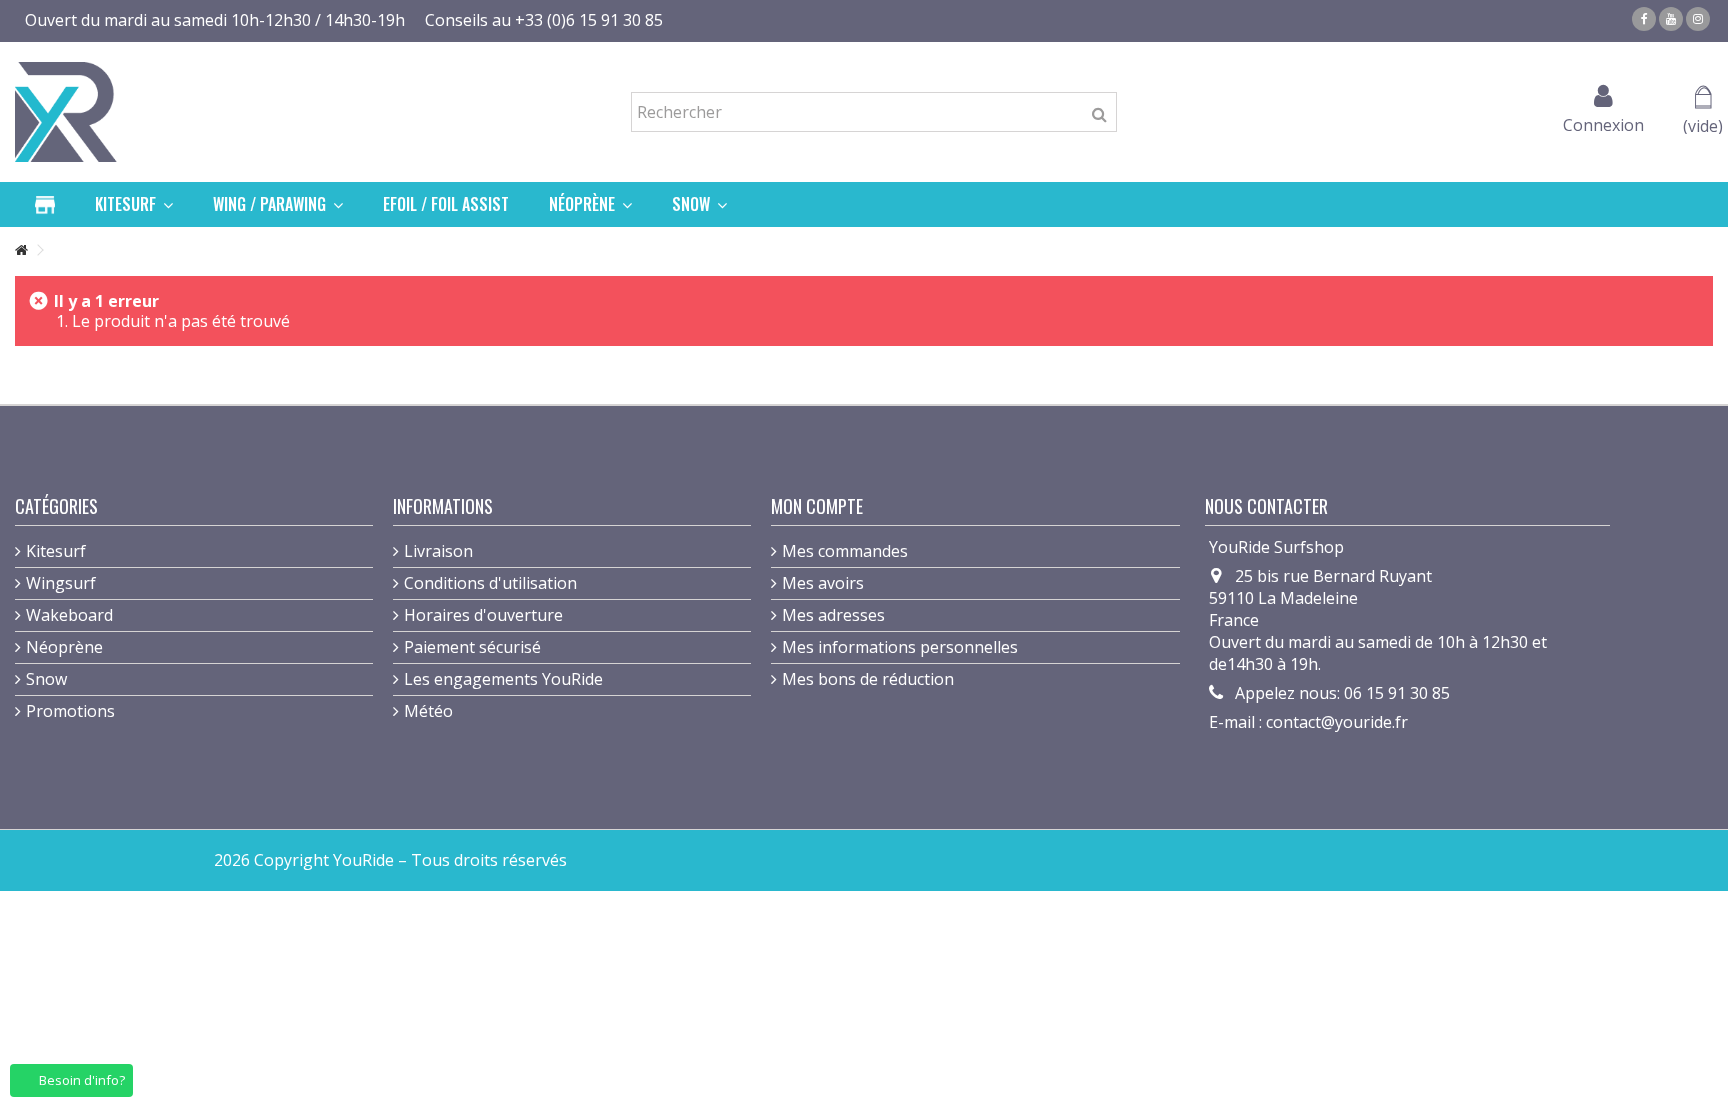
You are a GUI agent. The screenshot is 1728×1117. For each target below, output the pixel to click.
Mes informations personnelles (900, 647)
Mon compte (817, 506)
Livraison (438, 551)
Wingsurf (61, 583)
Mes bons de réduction (868, 679)
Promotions (70, 711)
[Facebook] (1644, 19)
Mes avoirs (823, 583)
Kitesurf (56, 551)
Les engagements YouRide (503, 679)
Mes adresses (833, 615)
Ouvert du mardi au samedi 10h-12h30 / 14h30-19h (215, 20)
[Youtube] (1671, 19)
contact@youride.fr (1337, 722)
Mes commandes (845, 551)
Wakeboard (69, 615)
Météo (428, 711)
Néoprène (64, 647)
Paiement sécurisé (472, 647)
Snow (46, 679)
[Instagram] (1698, 19)
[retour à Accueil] (21, 250)
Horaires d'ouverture (483, 615)
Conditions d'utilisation (490, 583)
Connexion (1603, 122)
